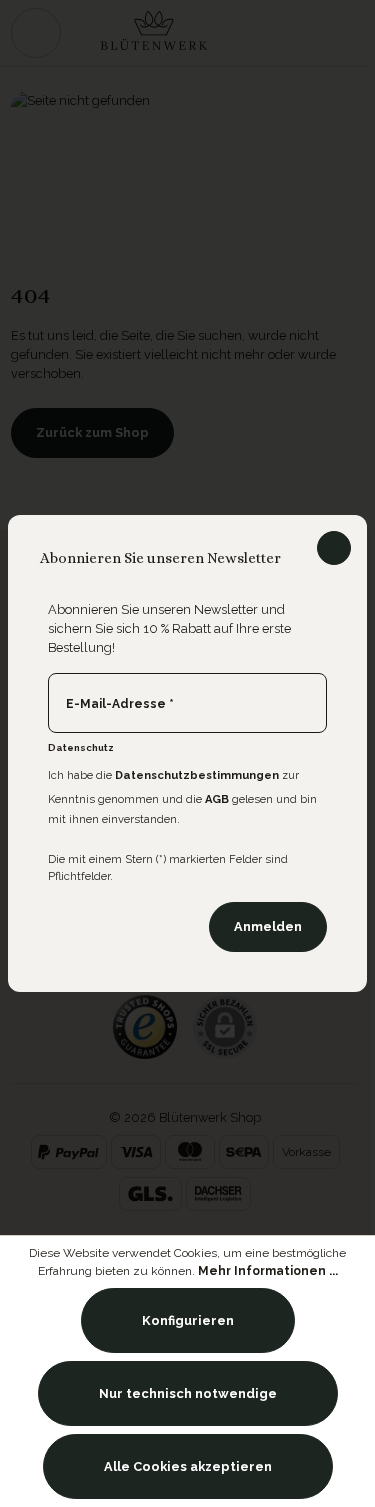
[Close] (334, 548)
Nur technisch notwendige (188, 1393)
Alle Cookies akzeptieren (188, 1466)
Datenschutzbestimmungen (197, 775)
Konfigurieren (188, 1320)
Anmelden (268, 926)
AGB (217, 799)
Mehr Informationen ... (268, 1271)
